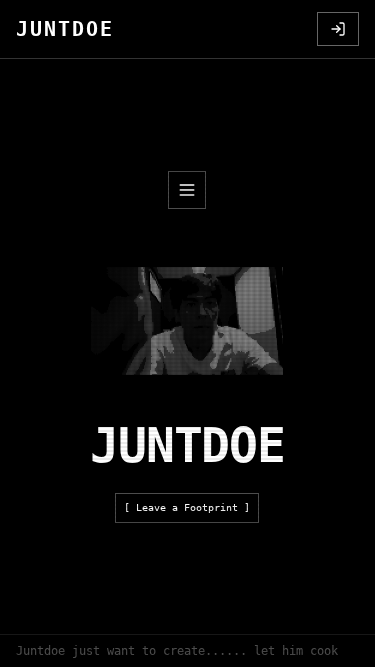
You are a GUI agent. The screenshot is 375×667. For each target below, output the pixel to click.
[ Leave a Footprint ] (187, 507)
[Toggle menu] (187, 190)
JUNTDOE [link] (65, 29)
